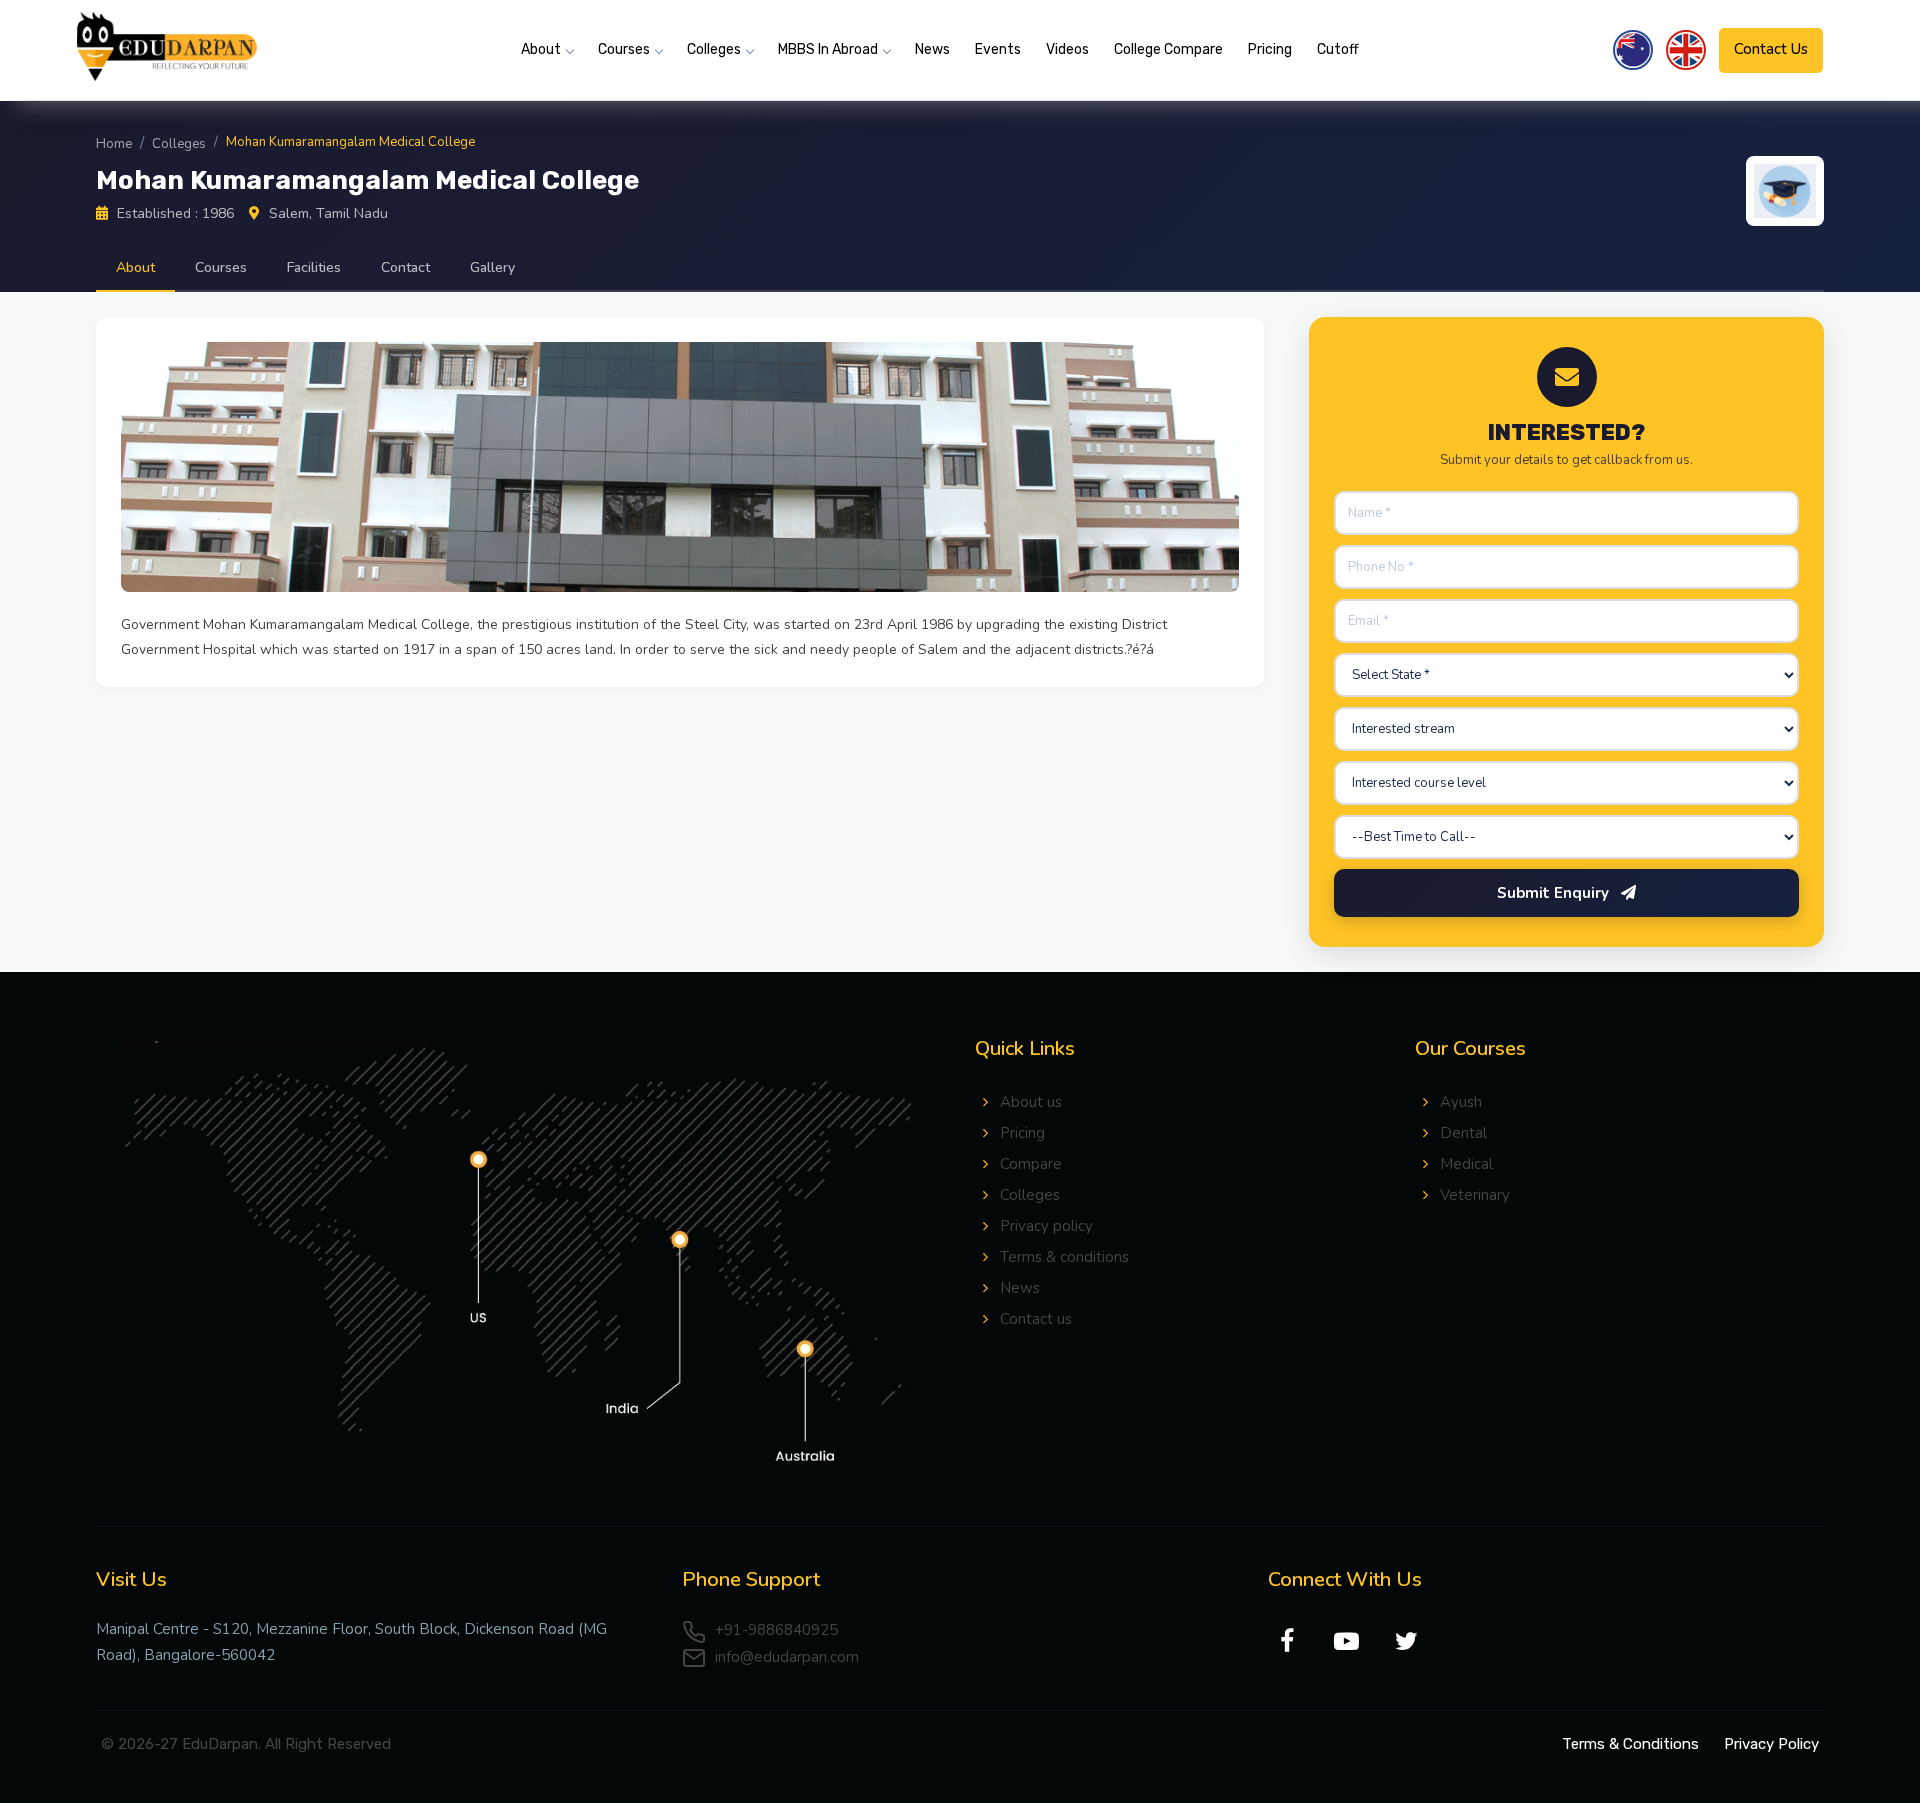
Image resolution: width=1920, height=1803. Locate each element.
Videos (1067, 49)
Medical (1466, 1164)
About (541, 49)
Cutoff (1338, 49)
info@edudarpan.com (785, 1657)
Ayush (1461, 1102)
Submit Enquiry (1555, 893)
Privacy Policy (1771, 1744)
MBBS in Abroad (828, 49)
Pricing (1270, 49)
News (932, 49)
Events (998, 49)
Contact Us (1771, 49)
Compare (1031, 1164)
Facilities (314, 267)
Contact (405, 267)
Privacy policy (1046, 1226)
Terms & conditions (1064, 1257)
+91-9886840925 (774, 1630)
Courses (624, 49)
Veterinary (1475, 1195)
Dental (1463, 1133)
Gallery (492, 267)
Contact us (1036, 1319)
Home (114, 144)
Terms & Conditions (1630, 1744)
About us (1031, 1102)
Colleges (714, 49)
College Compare (1168, 49)
